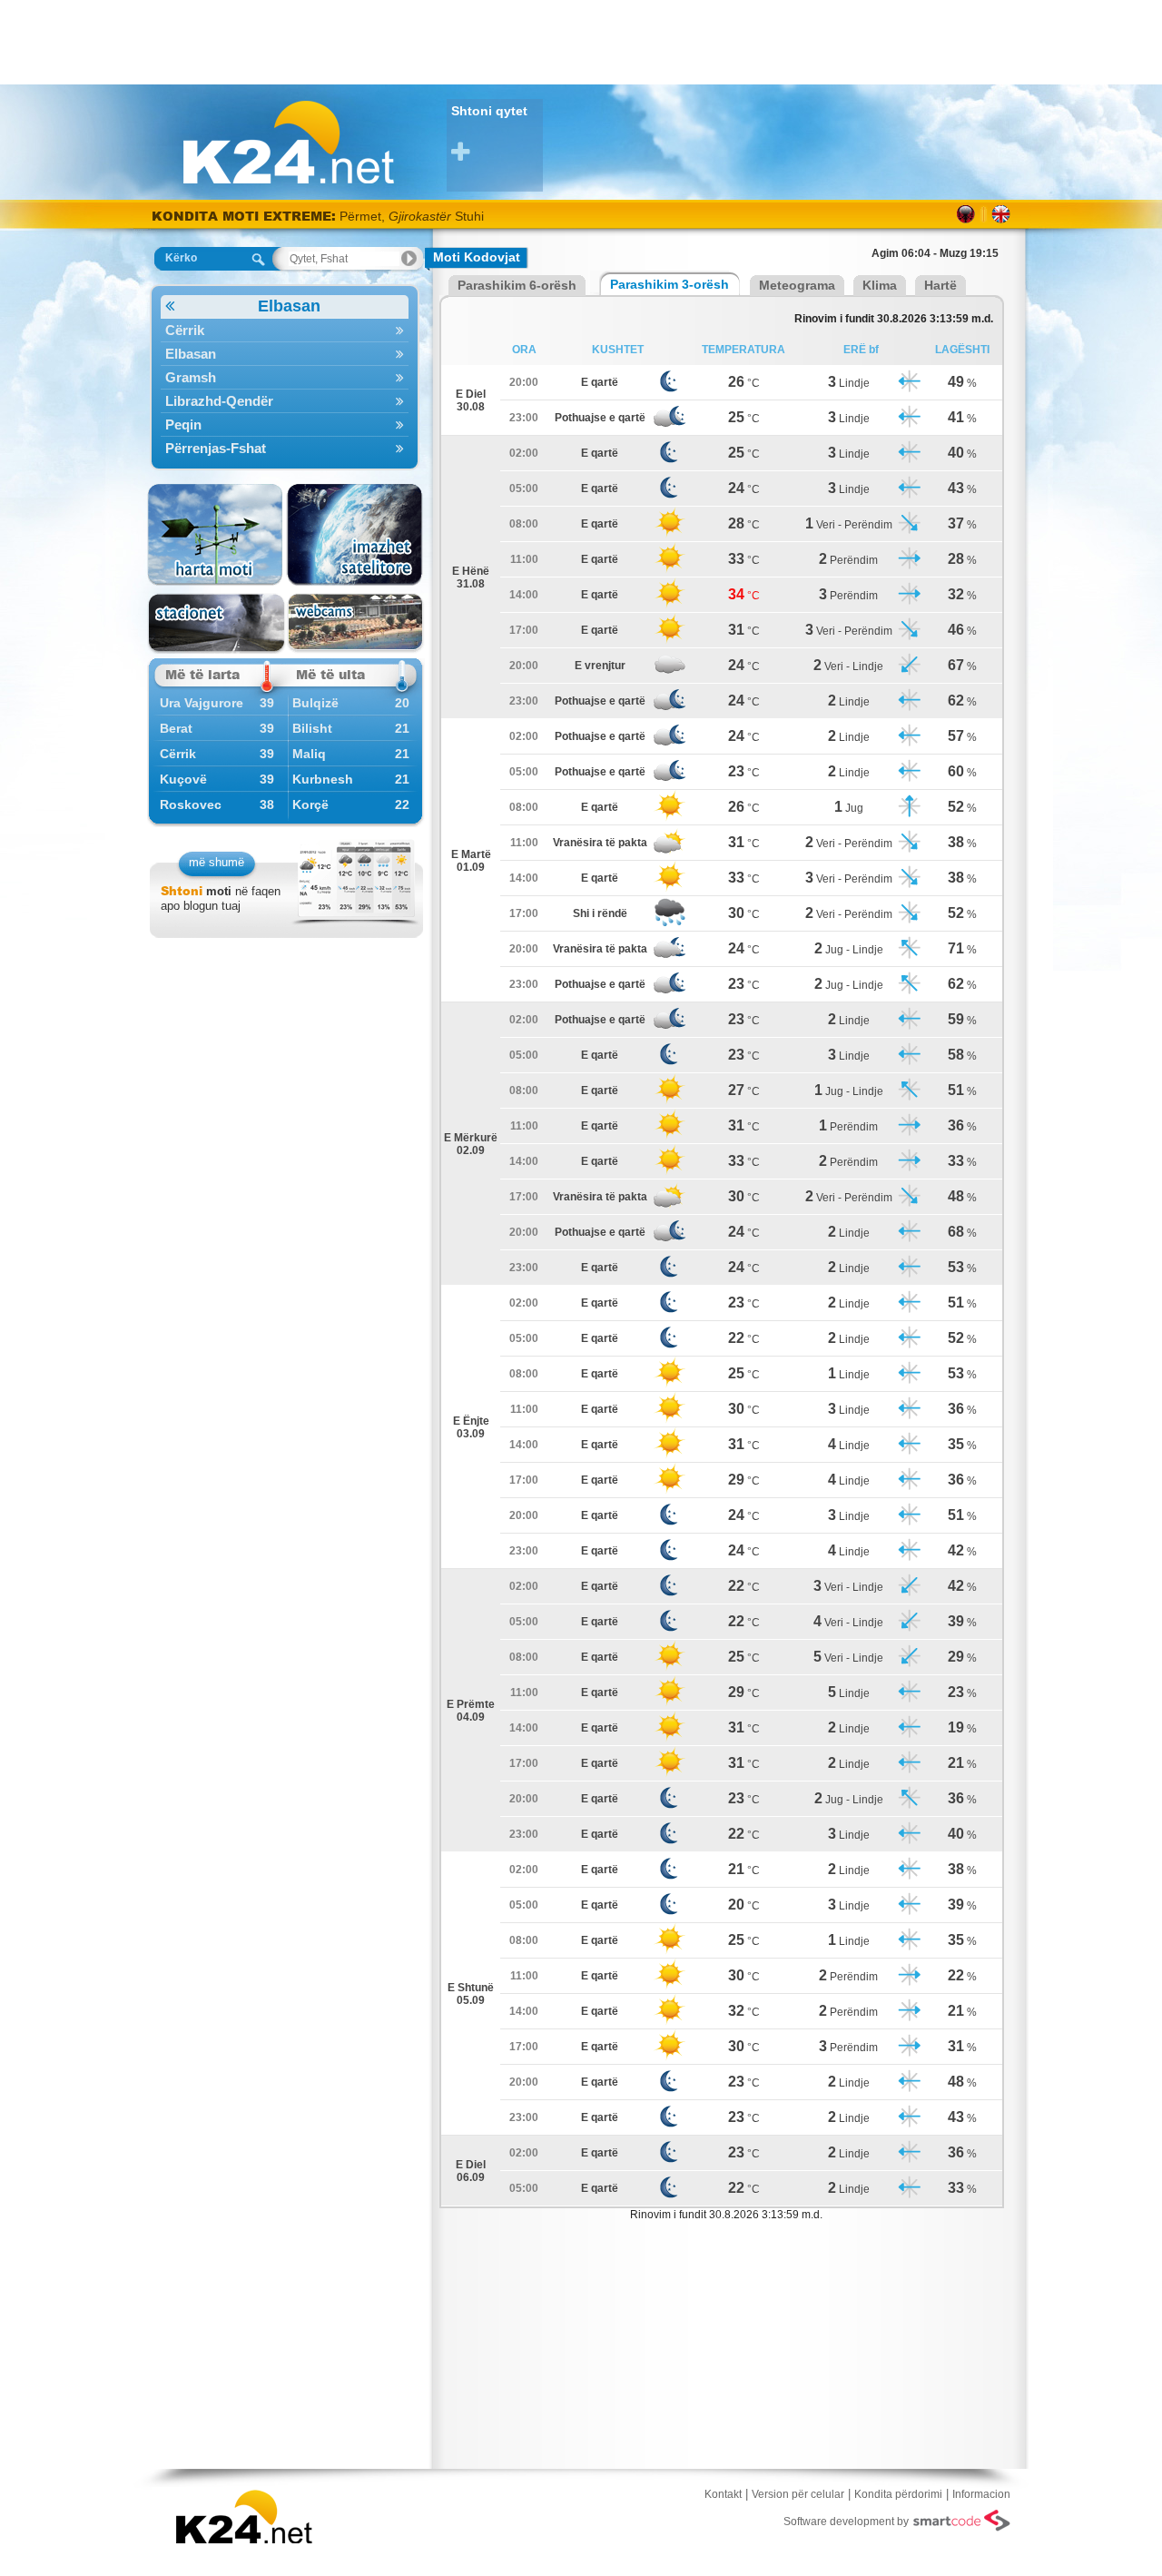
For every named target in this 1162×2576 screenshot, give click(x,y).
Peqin (183, 424)
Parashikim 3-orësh (670, 284)
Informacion (981, 2494)
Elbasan (289, 306)
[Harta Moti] (217, 535)
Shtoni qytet (489, 111)
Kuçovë (183, 779)
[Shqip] (966, 214)
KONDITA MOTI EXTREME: (244, 216)
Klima (880, 285)
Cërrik (185, 330)
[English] (1001, 214)
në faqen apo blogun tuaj (221, 898)
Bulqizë (315, 703)
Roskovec (191, 804)
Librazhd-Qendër (219, 401)
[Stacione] (217, 623)
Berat (176, 728)
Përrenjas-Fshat (216, 448)
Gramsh (191, 377)
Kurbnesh (323, 779)
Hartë (940, 285)
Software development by (846, 2522)
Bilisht (312, 728)
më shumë (217, 862)
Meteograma (797, 285)
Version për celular (798, 2494)
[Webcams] (355, 623)
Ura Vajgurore (202, 703)
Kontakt (723, 2494)
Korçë (310, 804)
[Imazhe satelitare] (355, 535)
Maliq (309, 754)
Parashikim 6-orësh (517, 285)
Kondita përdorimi (898, 2494)
